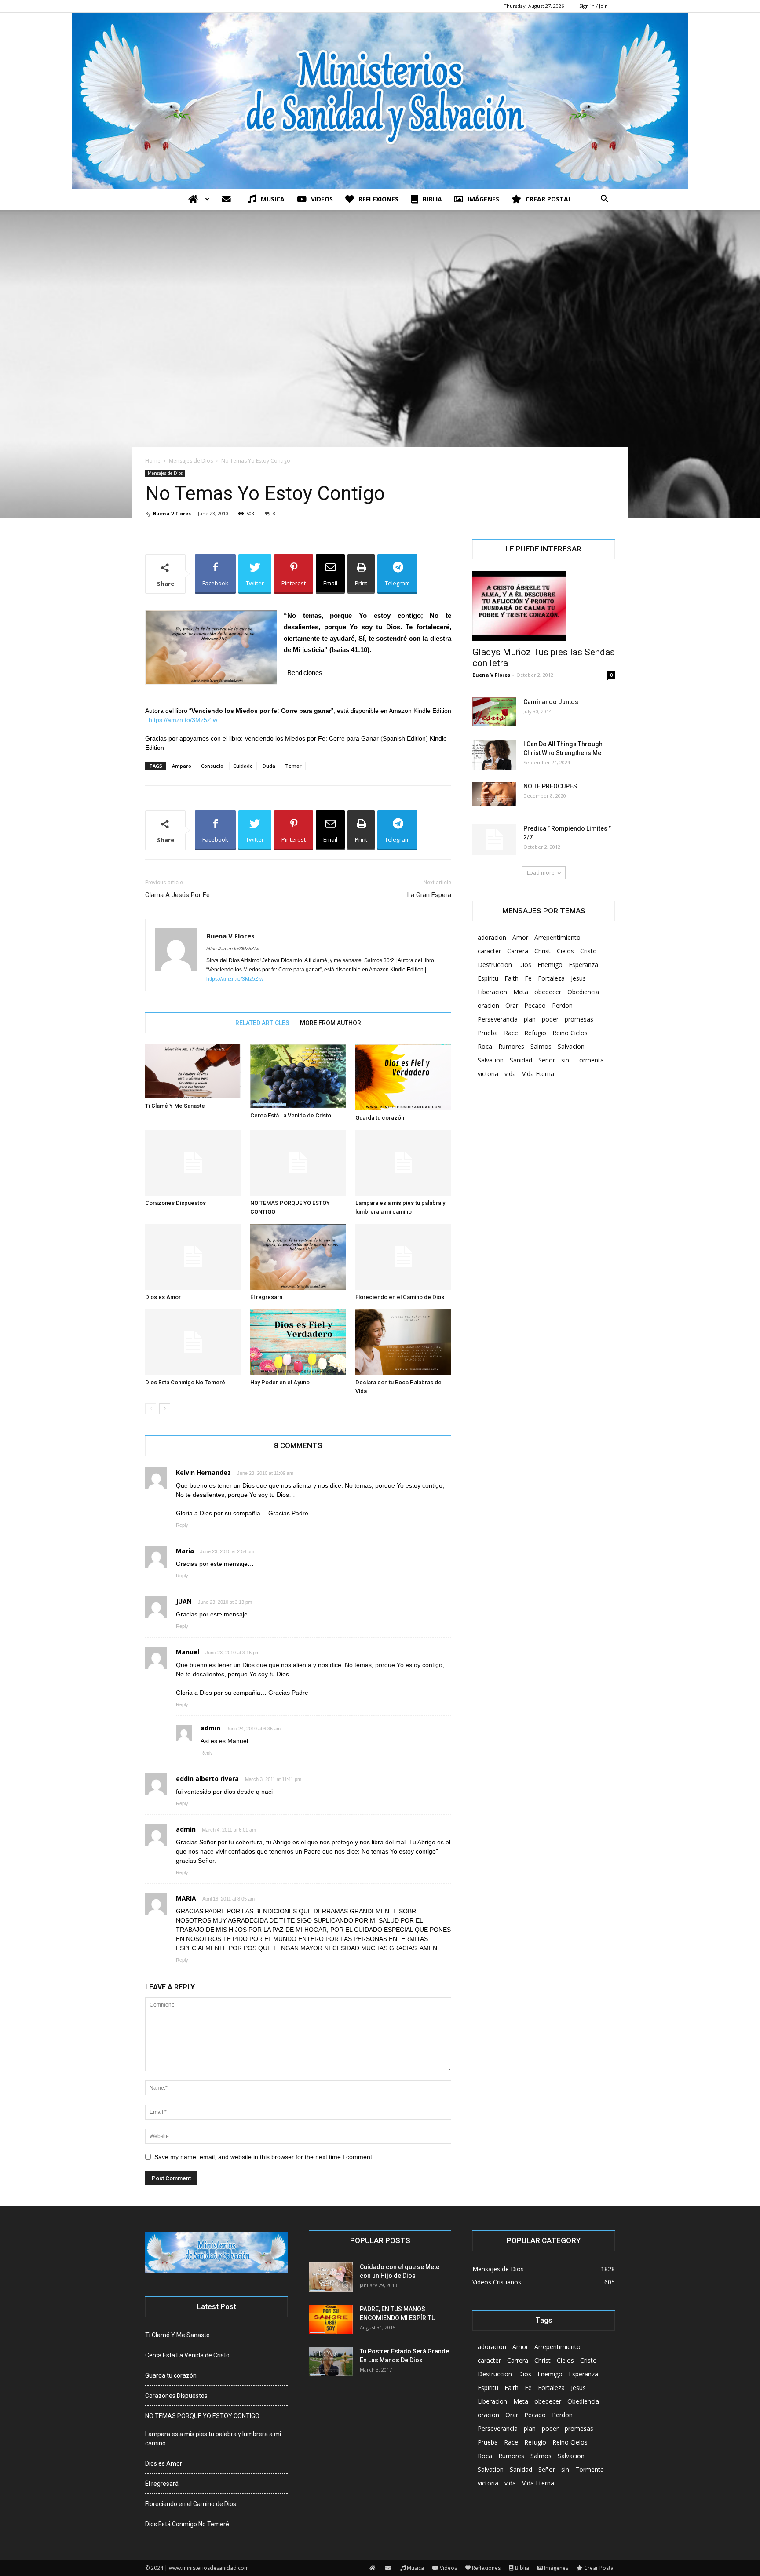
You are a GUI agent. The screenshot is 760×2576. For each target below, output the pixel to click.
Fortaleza (551, 978)
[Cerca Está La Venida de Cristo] (298, 1076)
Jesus (578, 978)
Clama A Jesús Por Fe (177, 895)
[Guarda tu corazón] (403, 1077)
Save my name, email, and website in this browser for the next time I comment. (264, 2157)
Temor (293, 766)
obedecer (548, 992)
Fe (528, 978)
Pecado (535, 1005)
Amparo (182, 766)
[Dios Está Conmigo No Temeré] (193, 1342)
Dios (525, 965)
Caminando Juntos (551, 702)
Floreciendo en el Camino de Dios (400, 1297)
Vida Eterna (538, 1074)
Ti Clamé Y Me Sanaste (175, 1106)
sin (565, 1060)
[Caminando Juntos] (494, 712)
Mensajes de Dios (191, 461)
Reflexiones (378, 199)
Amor (520, 937)
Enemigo (550, 965)
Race (511, 1033)
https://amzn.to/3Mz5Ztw (183, 720)
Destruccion (495, 965)
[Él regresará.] (298, 1257)
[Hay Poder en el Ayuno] (298, 1342)
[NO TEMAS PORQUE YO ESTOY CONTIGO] (298, 1163)
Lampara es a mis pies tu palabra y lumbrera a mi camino (213, 2439)
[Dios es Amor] (193, 1257)
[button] (604, 200)
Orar (512, 1005)
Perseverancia (498, 1019)
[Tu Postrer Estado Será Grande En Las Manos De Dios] (331, 2362)
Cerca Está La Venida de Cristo (291, 1115)
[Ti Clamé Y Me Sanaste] (193, 1071)
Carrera (518, 951)
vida (510, 1074)
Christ (543, 951)
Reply (182, 1525)
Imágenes (483, 199)
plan (530, 1019)
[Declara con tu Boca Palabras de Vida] (403, 1342)
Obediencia (583, 992)
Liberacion (492, 992)
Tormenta (590, 1060)
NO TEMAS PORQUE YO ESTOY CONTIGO (202, 2416)
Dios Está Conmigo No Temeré (185, 1382)
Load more (541, 873)
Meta (521, 992)
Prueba (488, 1033)
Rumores (511, 1046)
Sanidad (521, 1060)
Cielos (565, 951)
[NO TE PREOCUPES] (494, 794)
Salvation (491, 1060)
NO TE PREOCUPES (550, 786)
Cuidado (243, 766)
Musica (273, 199)
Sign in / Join (594, 6)
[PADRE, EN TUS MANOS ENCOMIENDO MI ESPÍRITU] (331, 2319)
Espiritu (488, 978)
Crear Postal (549, 199)
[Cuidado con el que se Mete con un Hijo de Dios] (331, 2277)
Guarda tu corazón (380, 1118)
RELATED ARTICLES (262, 1023)
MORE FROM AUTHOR (331, 1023)
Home (153, 461)
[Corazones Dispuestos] (193, 1163)
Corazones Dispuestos (175, 1203)
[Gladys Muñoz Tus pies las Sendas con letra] (544, 606)
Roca (485, 1046)
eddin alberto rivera (207, 1779)
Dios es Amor (163, 1297)
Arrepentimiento (557, 937)
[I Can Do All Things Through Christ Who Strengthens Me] (494, 755)
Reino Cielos (570, 1033)
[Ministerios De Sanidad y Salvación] (380, 101)
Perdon (562, 1005)
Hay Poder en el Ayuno (280, 1382)
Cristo (588, 951)
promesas (579, 1019)
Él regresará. (267, 1297)
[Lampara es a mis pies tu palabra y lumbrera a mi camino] (403, 1163)
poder (550, 1019)
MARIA (186, 1898)
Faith (512, 978)
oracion (488, 1005)
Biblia (432, 199)
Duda (269, 766)
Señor (547, 1060)
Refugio (535, 1033)
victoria (488, 1074)
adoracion (492, 937)
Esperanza (583, 965)
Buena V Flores (172, 513)
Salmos (541, 1046)
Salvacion (571, 1046)
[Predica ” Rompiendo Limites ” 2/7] (494, 839)
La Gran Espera (429, 895)
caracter (489, 951)
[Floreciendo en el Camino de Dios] (403, 1257)
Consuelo (212, 766)
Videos (322, 199)
